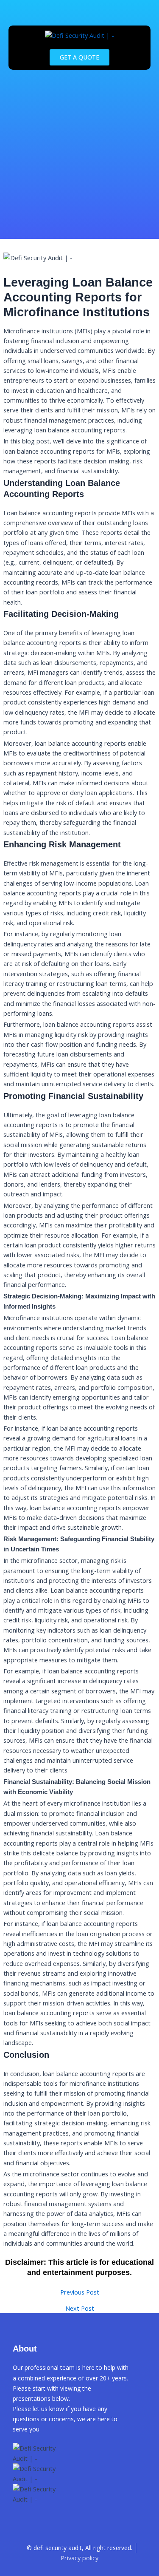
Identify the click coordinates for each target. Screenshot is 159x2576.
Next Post (80, 2308)
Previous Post (80, 2292)
